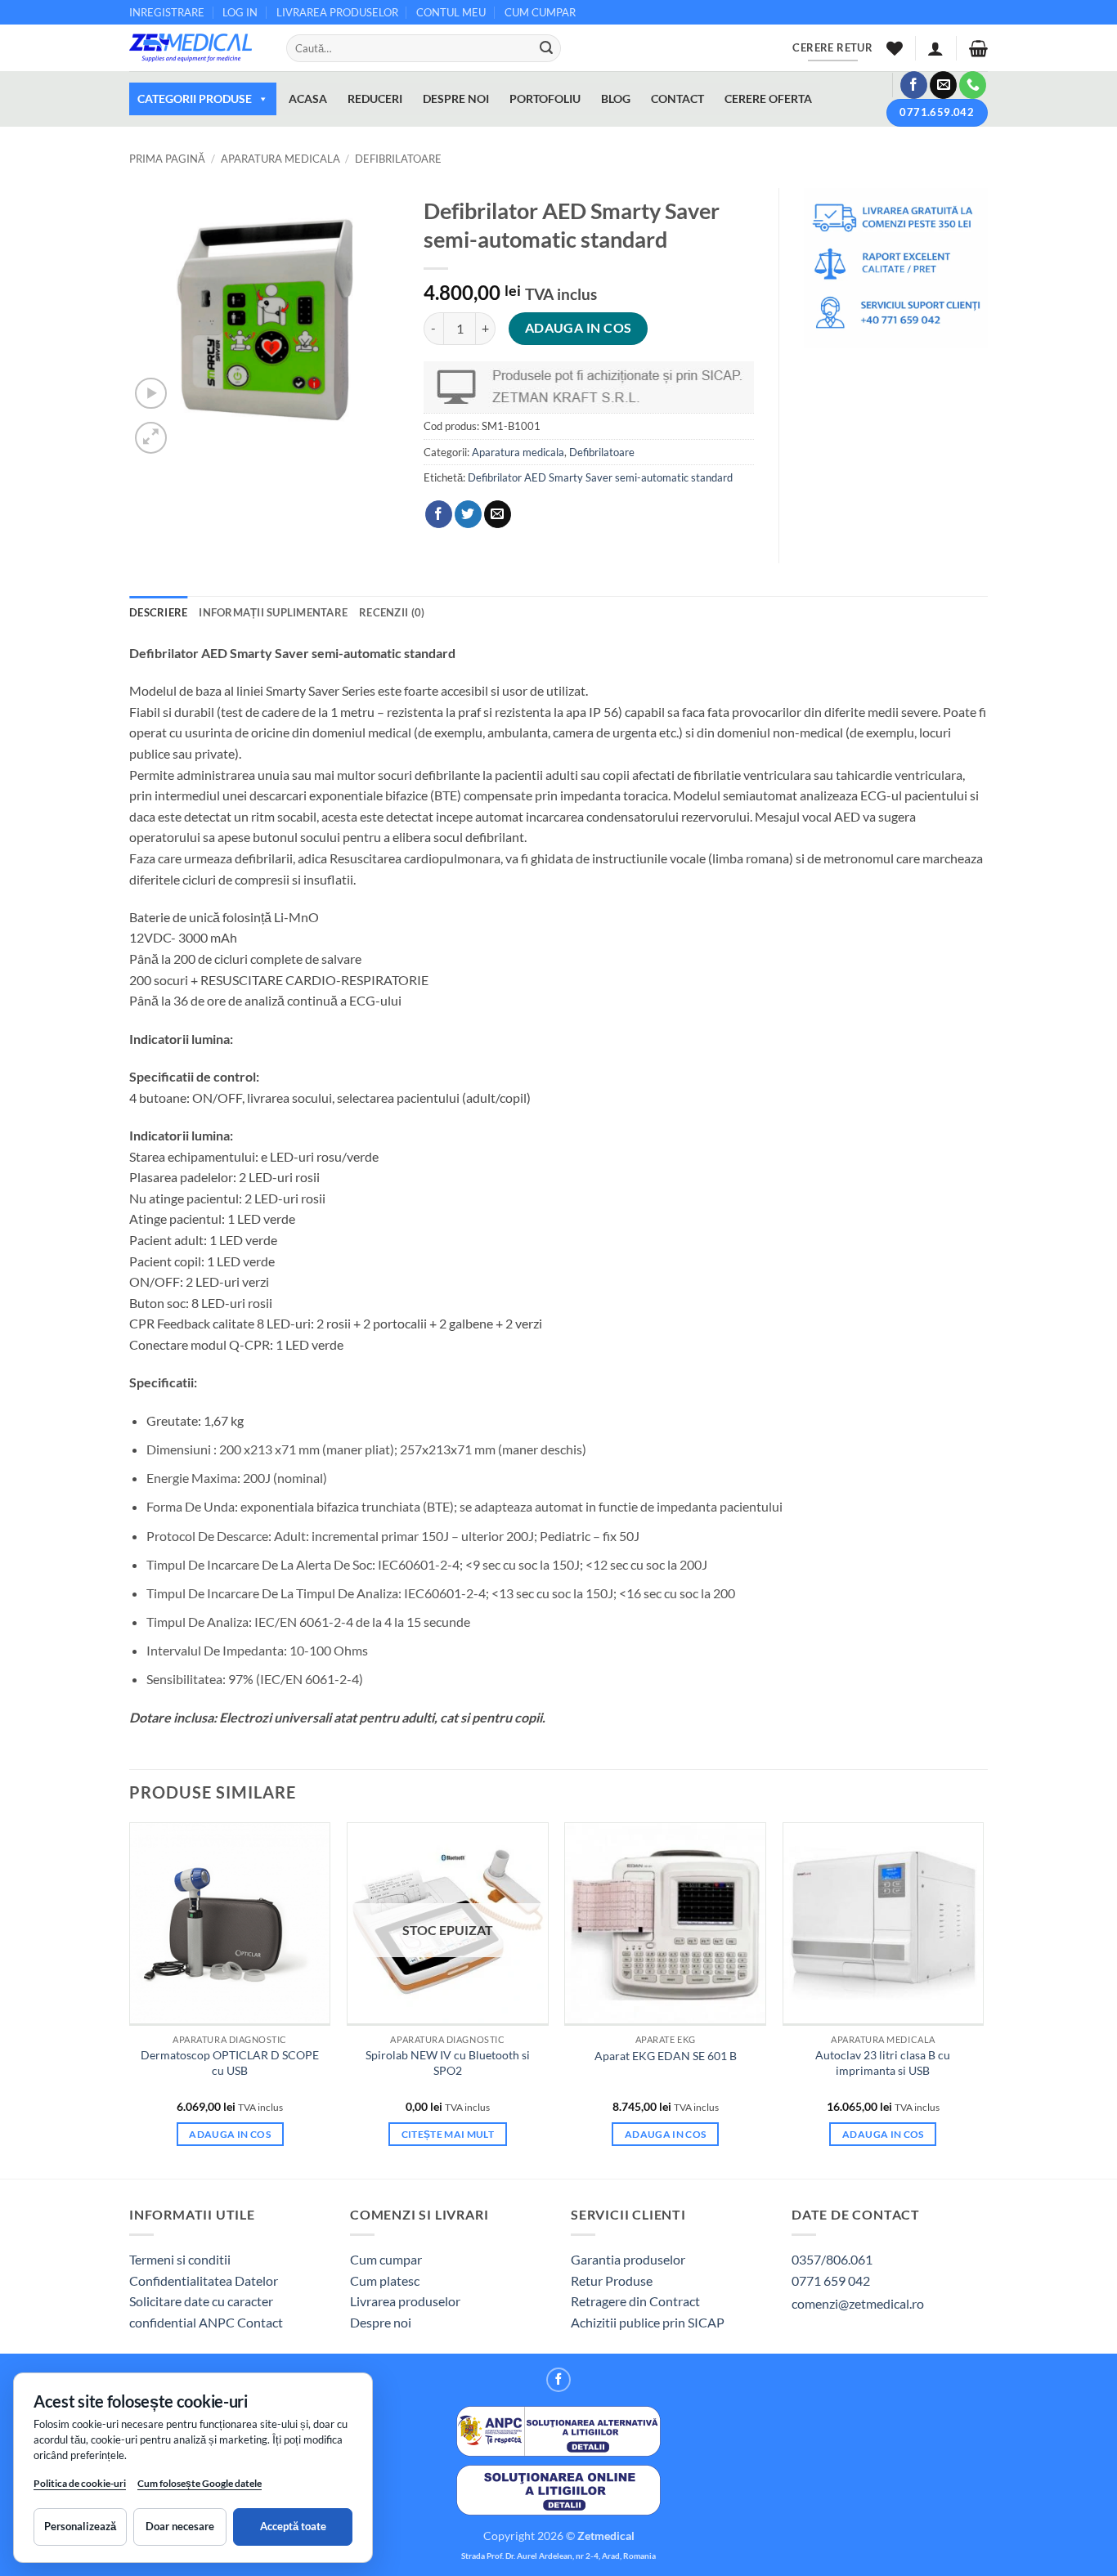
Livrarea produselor (405, 2301)
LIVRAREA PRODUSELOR (337, 12)
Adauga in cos (579, 328)
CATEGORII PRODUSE (195, 99)
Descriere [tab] (158, 612)
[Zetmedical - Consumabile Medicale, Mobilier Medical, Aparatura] (195, 48)
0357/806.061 (832, 2259)
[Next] (983, 1999)
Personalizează (80, 2526)
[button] (935, 48)
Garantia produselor (628, 2259)
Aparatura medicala (280, 159)
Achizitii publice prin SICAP (648, 2322)
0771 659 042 (831, 2280)
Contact (260, 2322)
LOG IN (240, 12)
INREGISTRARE (167, 12)
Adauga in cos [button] (230, 2134)
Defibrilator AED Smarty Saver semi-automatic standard (600, 477)
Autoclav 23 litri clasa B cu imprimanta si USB (883, 2063)
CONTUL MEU (451, 12)
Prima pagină (167, 159)
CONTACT (677, 99)
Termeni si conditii (180, 2259)
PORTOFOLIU (545, 99)
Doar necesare (180, 2526)
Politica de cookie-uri (80, 2483)
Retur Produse (612, 2280)
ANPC (218, 2322)
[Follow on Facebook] (914, 85)
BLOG (616, 99)
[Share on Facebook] (439, 514)
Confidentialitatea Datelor (204, 2280)
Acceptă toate (293, 2526)
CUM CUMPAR (540, 12)
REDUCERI (375, 99)
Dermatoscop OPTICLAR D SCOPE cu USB (230, 2063)
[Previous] (130, 1999)
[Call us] (973, 85)
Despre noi (381, 2322)
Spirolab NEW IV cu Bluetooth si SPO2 (448, 2063)
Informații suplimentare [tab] (273, 612)
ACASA (308, 99)
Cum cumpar (386, 2259)
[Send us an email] (943, 85)
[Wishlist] (895, 48)
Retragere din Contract (635, 2301)
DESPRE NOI (456, 99)
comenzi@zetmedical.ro (858, 2303)
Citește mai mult (448, 2134)
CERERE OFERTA (768, 99)
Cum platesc (385, 2280)
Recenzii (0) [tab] (392, 612)
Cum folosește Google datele (200, 2486)
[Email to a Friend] (498, 514)
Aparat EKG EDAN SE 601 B (666, 2056)
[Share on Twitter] (468, 514)
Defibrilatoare (398, 159)
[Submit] (546, 48)
